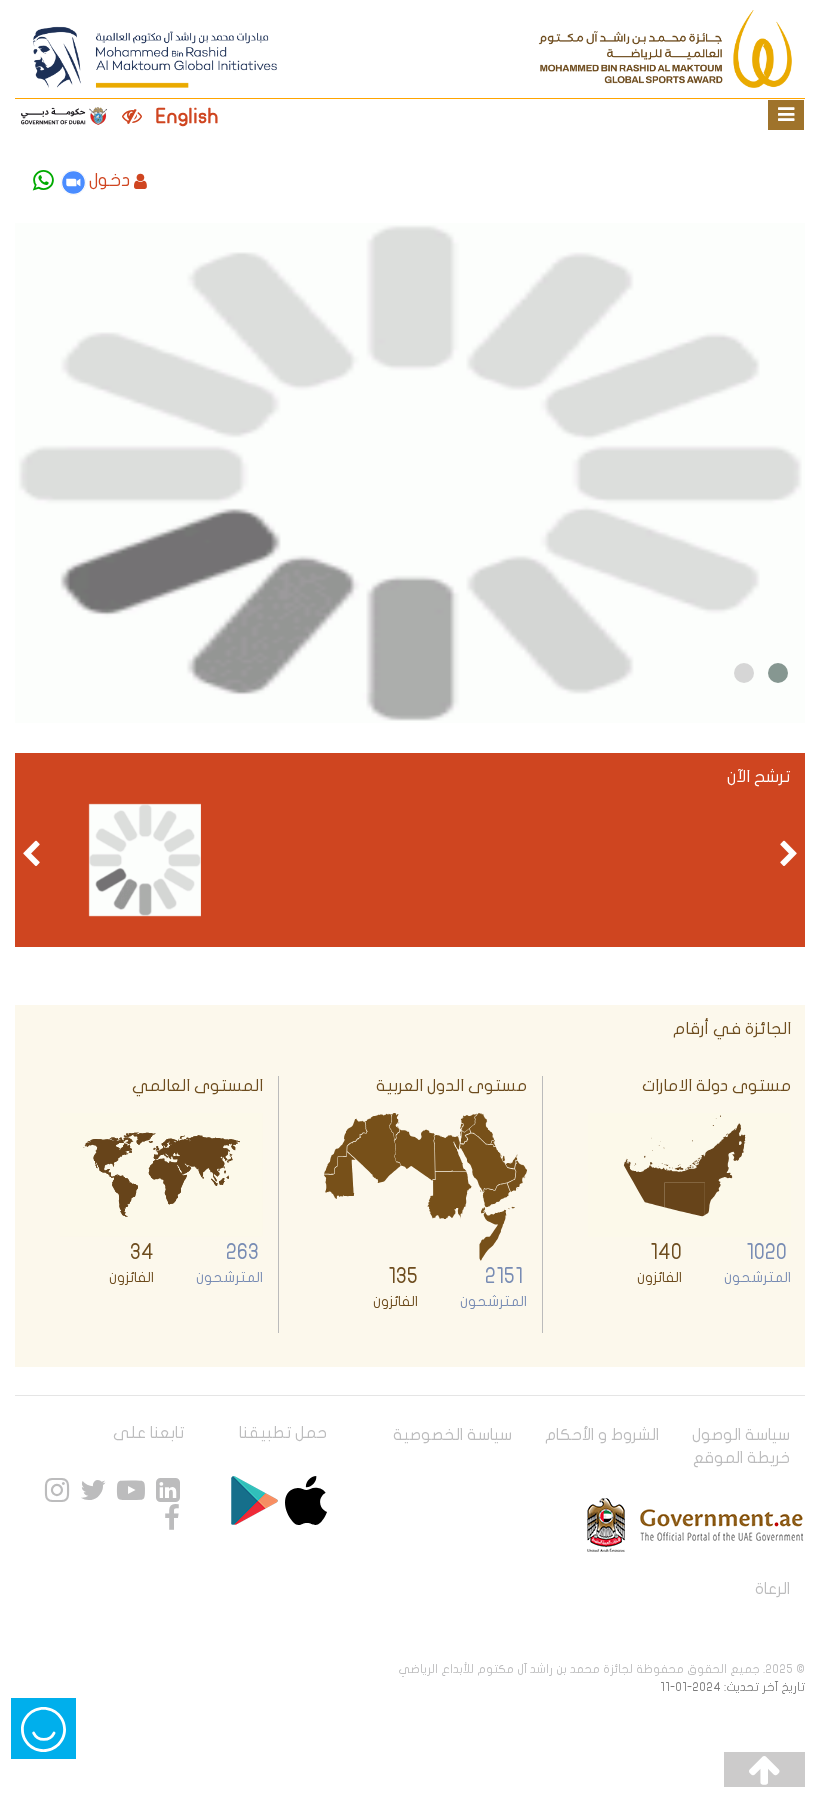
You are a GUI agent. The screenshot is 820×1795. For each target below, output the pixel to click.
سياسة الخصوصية (452, 1435)
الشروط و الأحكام (602, 1435)
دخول (109, 180)
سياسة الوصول (741, 1435)
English (187, 116)
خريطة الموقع (741, 1458)
